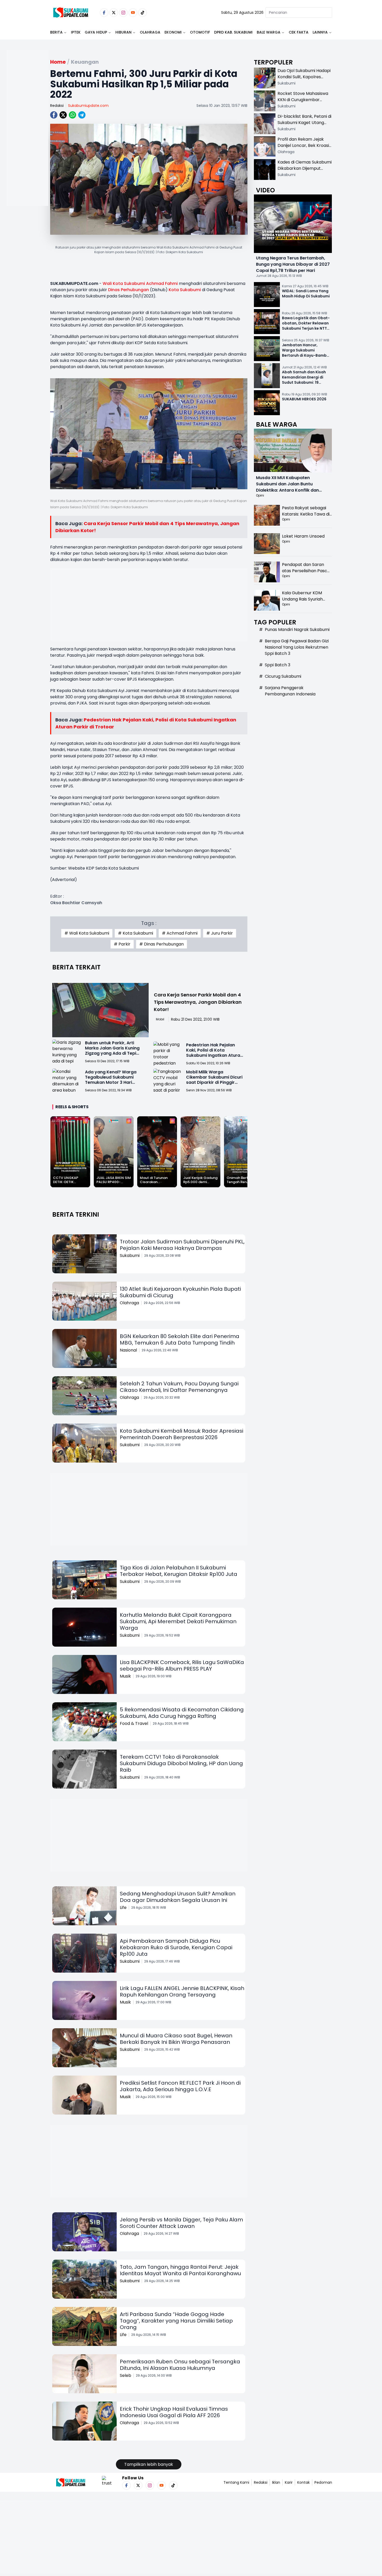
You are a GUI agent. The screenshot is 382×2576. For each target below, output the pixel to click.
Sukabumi (130, 1256)
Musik (125, 1676)
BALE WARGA (269, 32)
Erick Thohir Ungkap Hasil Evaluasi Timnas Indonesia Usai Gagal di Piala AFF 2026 (174, 2412)
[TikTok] (143, 13)
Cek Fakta (299, 32)
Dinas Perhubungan (129, 290)
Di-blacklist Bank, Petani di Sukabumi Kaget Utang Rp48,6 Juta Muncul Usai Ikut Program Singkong (304, 126)
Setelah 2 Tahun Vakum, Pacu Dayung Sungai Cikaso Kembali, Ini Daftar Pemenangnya (179, 1387)
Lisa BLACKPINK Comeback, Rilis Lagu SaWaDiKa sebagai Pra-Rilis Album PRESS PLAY (182, 1665)
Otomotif (200, 32)
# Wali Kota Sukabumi (87, 933)
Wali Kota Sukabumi (124, 283)
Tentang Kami (236, 2482)
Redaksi (57, 106)
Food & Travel (134, 1723)
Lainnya (320, 32)
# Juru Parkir (220, 933)
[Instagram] (123, 13)
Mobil (160, 1019)
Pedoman (323, 2482)
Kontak (304, 2482)
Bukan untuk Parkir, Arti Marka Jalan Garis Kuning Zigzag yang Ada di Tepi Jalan (112, 1051)
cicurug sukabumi (283, 676)
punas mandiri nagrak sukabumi (297, 630)
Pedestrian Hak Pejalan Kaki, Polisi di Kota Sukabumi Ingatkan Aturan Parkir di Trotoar (214, 1053)
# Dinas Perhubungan (162, 944)
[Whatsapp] (73, 115)
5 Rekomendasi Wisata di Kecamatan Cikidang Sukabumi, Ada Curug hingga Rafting (182, 1713)
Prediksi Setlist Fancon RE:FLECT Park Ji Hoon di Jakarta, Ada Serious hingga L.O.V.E (180, 2086)
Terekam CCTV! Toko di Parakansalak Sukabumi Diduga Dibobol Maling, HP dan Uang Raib (181, 1763)
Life (123, 1907)
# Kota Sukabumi (136, 933)
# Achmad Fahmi (180, 933)
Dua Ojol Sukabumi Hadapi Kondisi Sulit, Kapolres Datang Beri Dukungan (304, 77)
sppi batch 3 (278, 665)
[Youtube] (133, 13)
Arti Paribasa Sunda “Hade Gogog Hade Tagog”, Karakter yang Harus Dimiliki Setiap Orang (176, 2321)
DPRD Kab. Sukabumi (233, 32)
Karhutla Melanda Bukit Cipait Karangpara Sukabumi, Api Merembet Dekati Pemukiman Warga (178, 1621)
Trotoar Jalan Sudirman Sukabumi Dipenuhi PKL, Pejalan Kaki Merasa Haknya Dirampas (182, 1245)
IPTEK (76, 32)
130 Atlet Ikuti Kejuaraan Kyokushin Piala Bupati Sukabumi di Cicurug (180, 1292)
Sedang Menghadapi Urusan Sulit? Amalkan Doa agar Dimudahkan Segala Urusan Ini (178, 1897)
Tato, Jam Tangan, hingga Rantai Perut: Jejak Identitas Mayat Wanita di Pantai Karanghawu (180, 2270)
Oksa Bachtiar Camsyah (76, 903)
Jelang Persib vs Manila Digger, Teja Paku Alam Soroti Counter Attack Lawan (181, 2223)
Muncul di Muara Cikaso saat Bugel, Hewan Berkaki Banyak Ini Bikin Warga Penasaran (176, 2039)
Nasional (128, 1350)
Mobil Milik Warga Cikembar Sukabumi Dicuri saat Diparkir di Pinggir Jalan (214, 1080)
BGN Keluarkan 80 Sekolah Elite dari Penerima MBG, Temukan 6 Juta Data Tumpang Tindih (180, 1339)
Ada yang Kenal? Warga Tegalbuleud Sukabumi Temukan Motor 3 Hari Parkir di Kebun (111, 1080)
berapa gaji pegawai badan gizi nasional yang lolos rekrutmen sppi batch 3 (297, 647)
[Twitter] (114, 13)
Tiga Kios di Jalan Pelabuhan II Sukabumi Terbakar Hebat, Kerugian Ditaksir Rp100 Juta (179, 1571)
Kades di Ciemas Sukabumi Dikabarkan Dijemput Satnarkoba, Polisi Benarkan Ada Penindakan (305, 171)
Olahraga (150, 32)
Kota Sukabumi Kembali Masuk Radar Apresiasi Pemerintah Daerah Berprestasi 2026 (182, 1434)
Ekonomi (173, 32)
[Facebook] (104, 13)
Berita (56, 32)
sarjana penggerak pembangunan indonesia (290, 691)
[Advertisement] (27, 145)
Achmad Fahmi (162, 283)
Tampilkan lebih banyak (149, 2464)
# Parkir (122, 944)
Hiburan (123, 32)
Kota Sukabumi (185, 290)
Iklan (276, 2482)
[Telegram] (82, 115)
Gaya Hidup (96, 32)
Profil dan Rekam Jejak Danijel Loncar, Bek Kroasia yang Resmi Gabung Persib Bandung (305, 149)
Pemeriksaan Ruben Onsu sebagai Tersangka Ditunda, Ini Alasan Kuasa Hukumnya (180, 2365)
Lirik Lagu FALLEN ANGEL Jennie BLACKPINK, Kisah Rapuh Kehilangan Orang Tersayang (182, 1991)
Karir (289, 2482)
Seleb (126, 2375)
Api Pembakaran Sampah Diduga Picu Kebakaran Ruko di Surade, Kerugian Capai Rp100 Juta (176, 1947)
